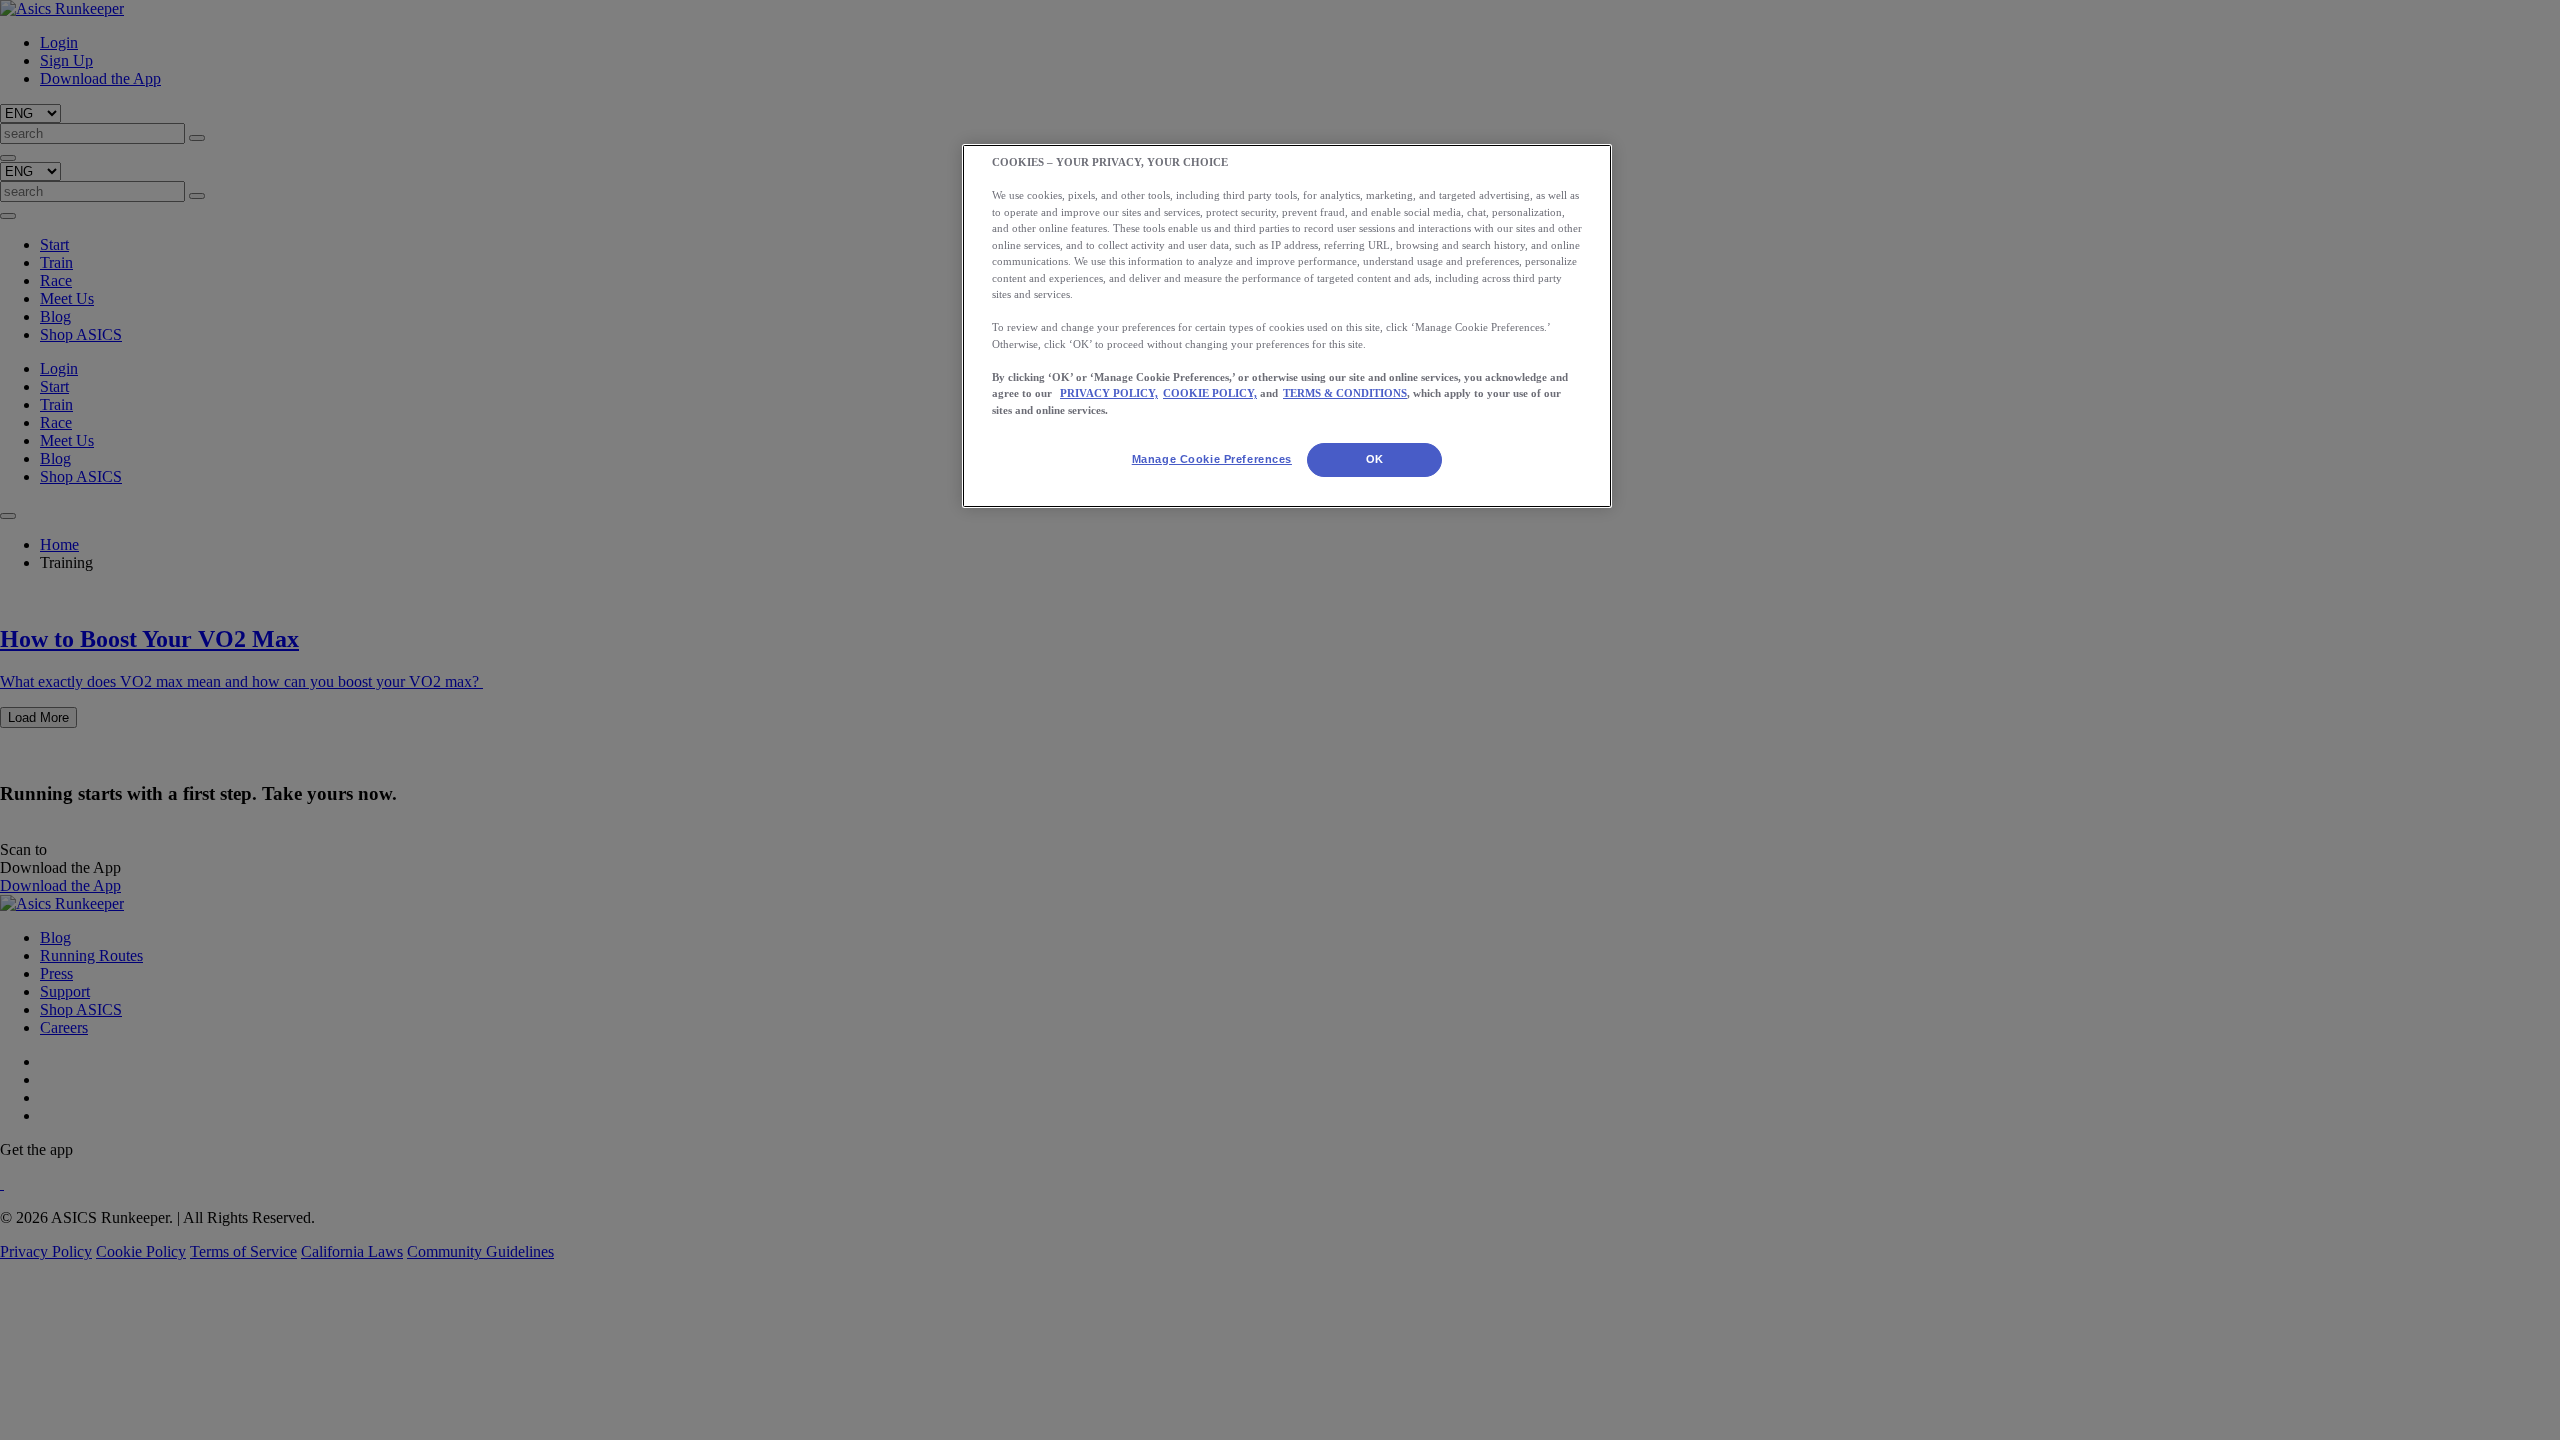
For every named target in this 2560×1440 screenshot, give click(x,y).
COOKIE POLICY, (1210, 393)
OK (1375, 459)
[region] (1287, 326)
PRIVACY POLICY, (1109, 393)
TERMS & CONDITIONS (1345, 393)
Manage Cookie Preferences (1212, 459)
